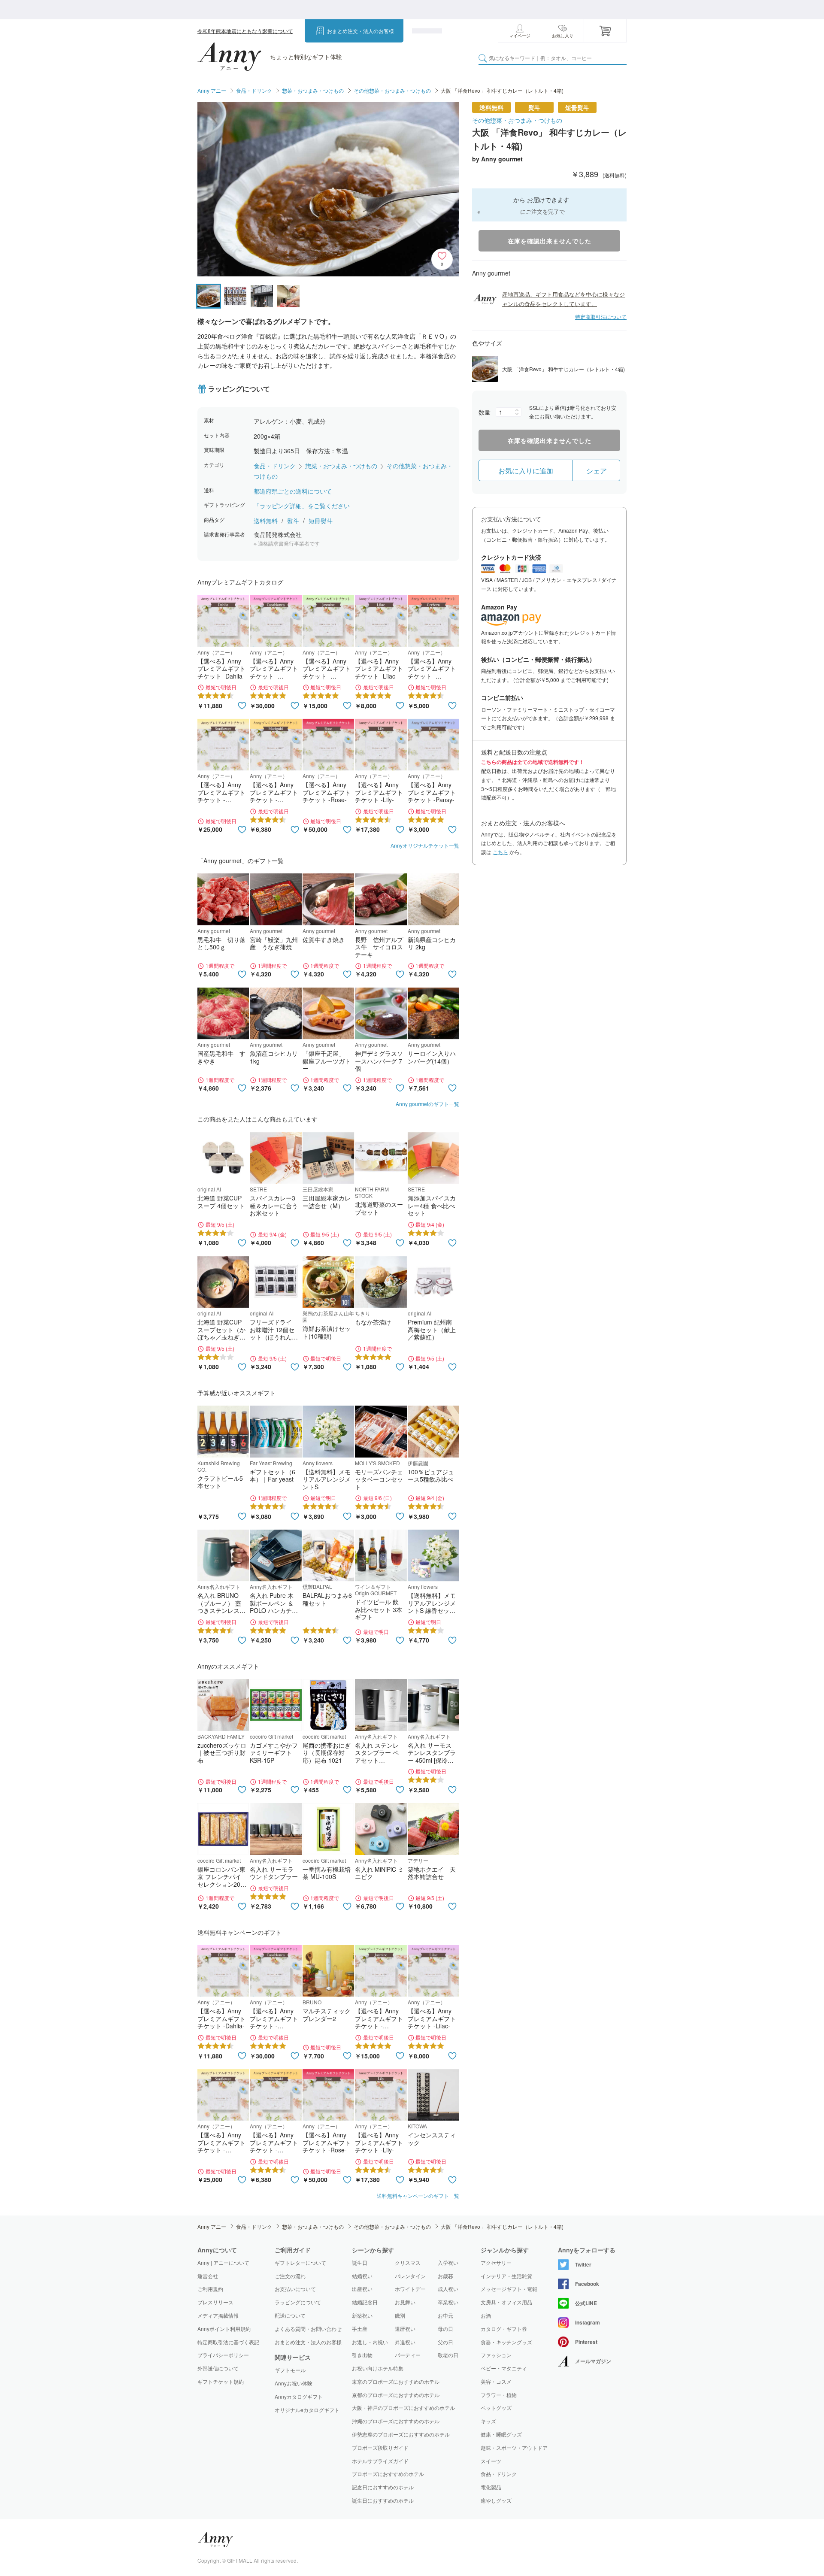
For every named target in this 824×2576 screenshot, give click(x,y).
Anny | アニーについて (223, 2262)
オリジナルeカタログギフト (307, 2410)
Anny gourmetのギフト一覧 (427, 1104)
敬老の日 (448, 2355)
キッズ (488, 2421)
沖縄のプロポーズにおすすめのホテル (396, 2421)
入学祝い (448, 2262)
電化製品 (491, 2487)
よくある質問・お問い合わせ (308, 2329)
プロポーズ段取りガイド (380, 2447)
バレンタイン (410, 2276)
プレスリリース (215, 2302)
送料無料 (267, 521)
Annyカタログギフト (299, 2397)
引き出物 (362, 2355)
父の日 (445, 2342)
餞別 (400, 2315)
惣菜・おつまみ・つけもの (313, 90)
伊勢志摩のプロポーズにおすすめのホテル (401, 2434)
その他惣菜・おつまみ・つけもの (392, 90)
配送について (290, 2315)
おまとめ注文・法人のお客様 (360, 31)
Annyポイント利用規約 (224, 2329)
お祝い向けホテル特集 (378, 2368)
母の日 (445, 2329)
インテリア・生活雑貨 (506, 2276)
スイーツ (491, 2461)
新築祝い (362, 2315)
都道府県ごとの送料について (293, 491)
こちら (500, 852)
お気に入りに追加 (526, 471)
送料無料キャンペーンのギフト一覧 (418, 2196)
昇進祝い (405, 2342)
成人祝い (448, 2289)
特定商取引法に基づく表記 (228, 2342)
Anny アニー (212, 90)
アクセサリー (496, 2263)
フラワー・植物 (499, 2395)
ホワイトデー (410, 2289)
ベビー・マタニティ (504, 2368)
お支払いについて (295, 2289)
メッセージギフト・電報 (509, 2289)
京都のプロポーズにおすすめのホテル (396, 2395)
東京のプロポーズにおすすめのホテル (396, 2381)
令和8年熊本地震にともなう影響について (245, 31)
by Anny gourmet (497, 159)
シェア (597, 471)
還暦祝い (405, 2329)
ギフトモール (290, 2370)
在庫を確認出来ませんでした (550, 241)
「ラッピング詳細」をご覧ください (302, 506)
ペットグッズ (496, 2408)
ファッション (496, 2355)
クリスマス (408, 2262)
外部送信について (218, 2368)
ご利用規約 (210, 2289)
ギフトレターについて (300, 2262)
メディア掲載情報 (218, 2315)
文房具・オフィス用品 (506, 2302)
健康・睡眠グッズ (501, 2434)
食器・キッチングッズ (506, 2342)
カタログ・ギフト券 (504, 2329)
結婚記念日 (365, 2302)
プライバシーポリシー (223, 2355)
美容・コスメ (496, 2382)
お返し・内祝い (370, 2342)
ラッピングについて (298, 2302)
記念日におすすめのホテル (383, 2487)
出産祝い (362, 2289)
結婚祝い (362, 2276)
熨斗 (294, 521)
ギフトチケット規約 (221, 2381)
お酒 (486, 2315)
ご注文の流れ (290, 2276)
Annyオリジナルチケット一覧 (425, 845)
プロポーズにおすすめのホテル (388, 2474)
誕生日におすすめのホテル (383, 2500)
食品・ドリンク (254, 90)
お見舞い (405, 2302)
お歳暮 (445, 2276)
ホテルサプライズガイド (380, 2461)
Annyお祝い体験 (294, 2383)
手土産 (360, 2329)
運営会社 (208, 2276)
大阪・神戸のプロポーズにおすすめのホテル (403, 2408)
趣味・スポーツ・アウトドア (514, 2448)
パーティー (408, 2355)
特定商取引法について (601, 317)
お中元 (445, 2315)
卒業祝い (448, 2302)
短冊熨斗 (321, 521)
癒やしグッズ (496, 2500)
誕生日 (360, 2262)
